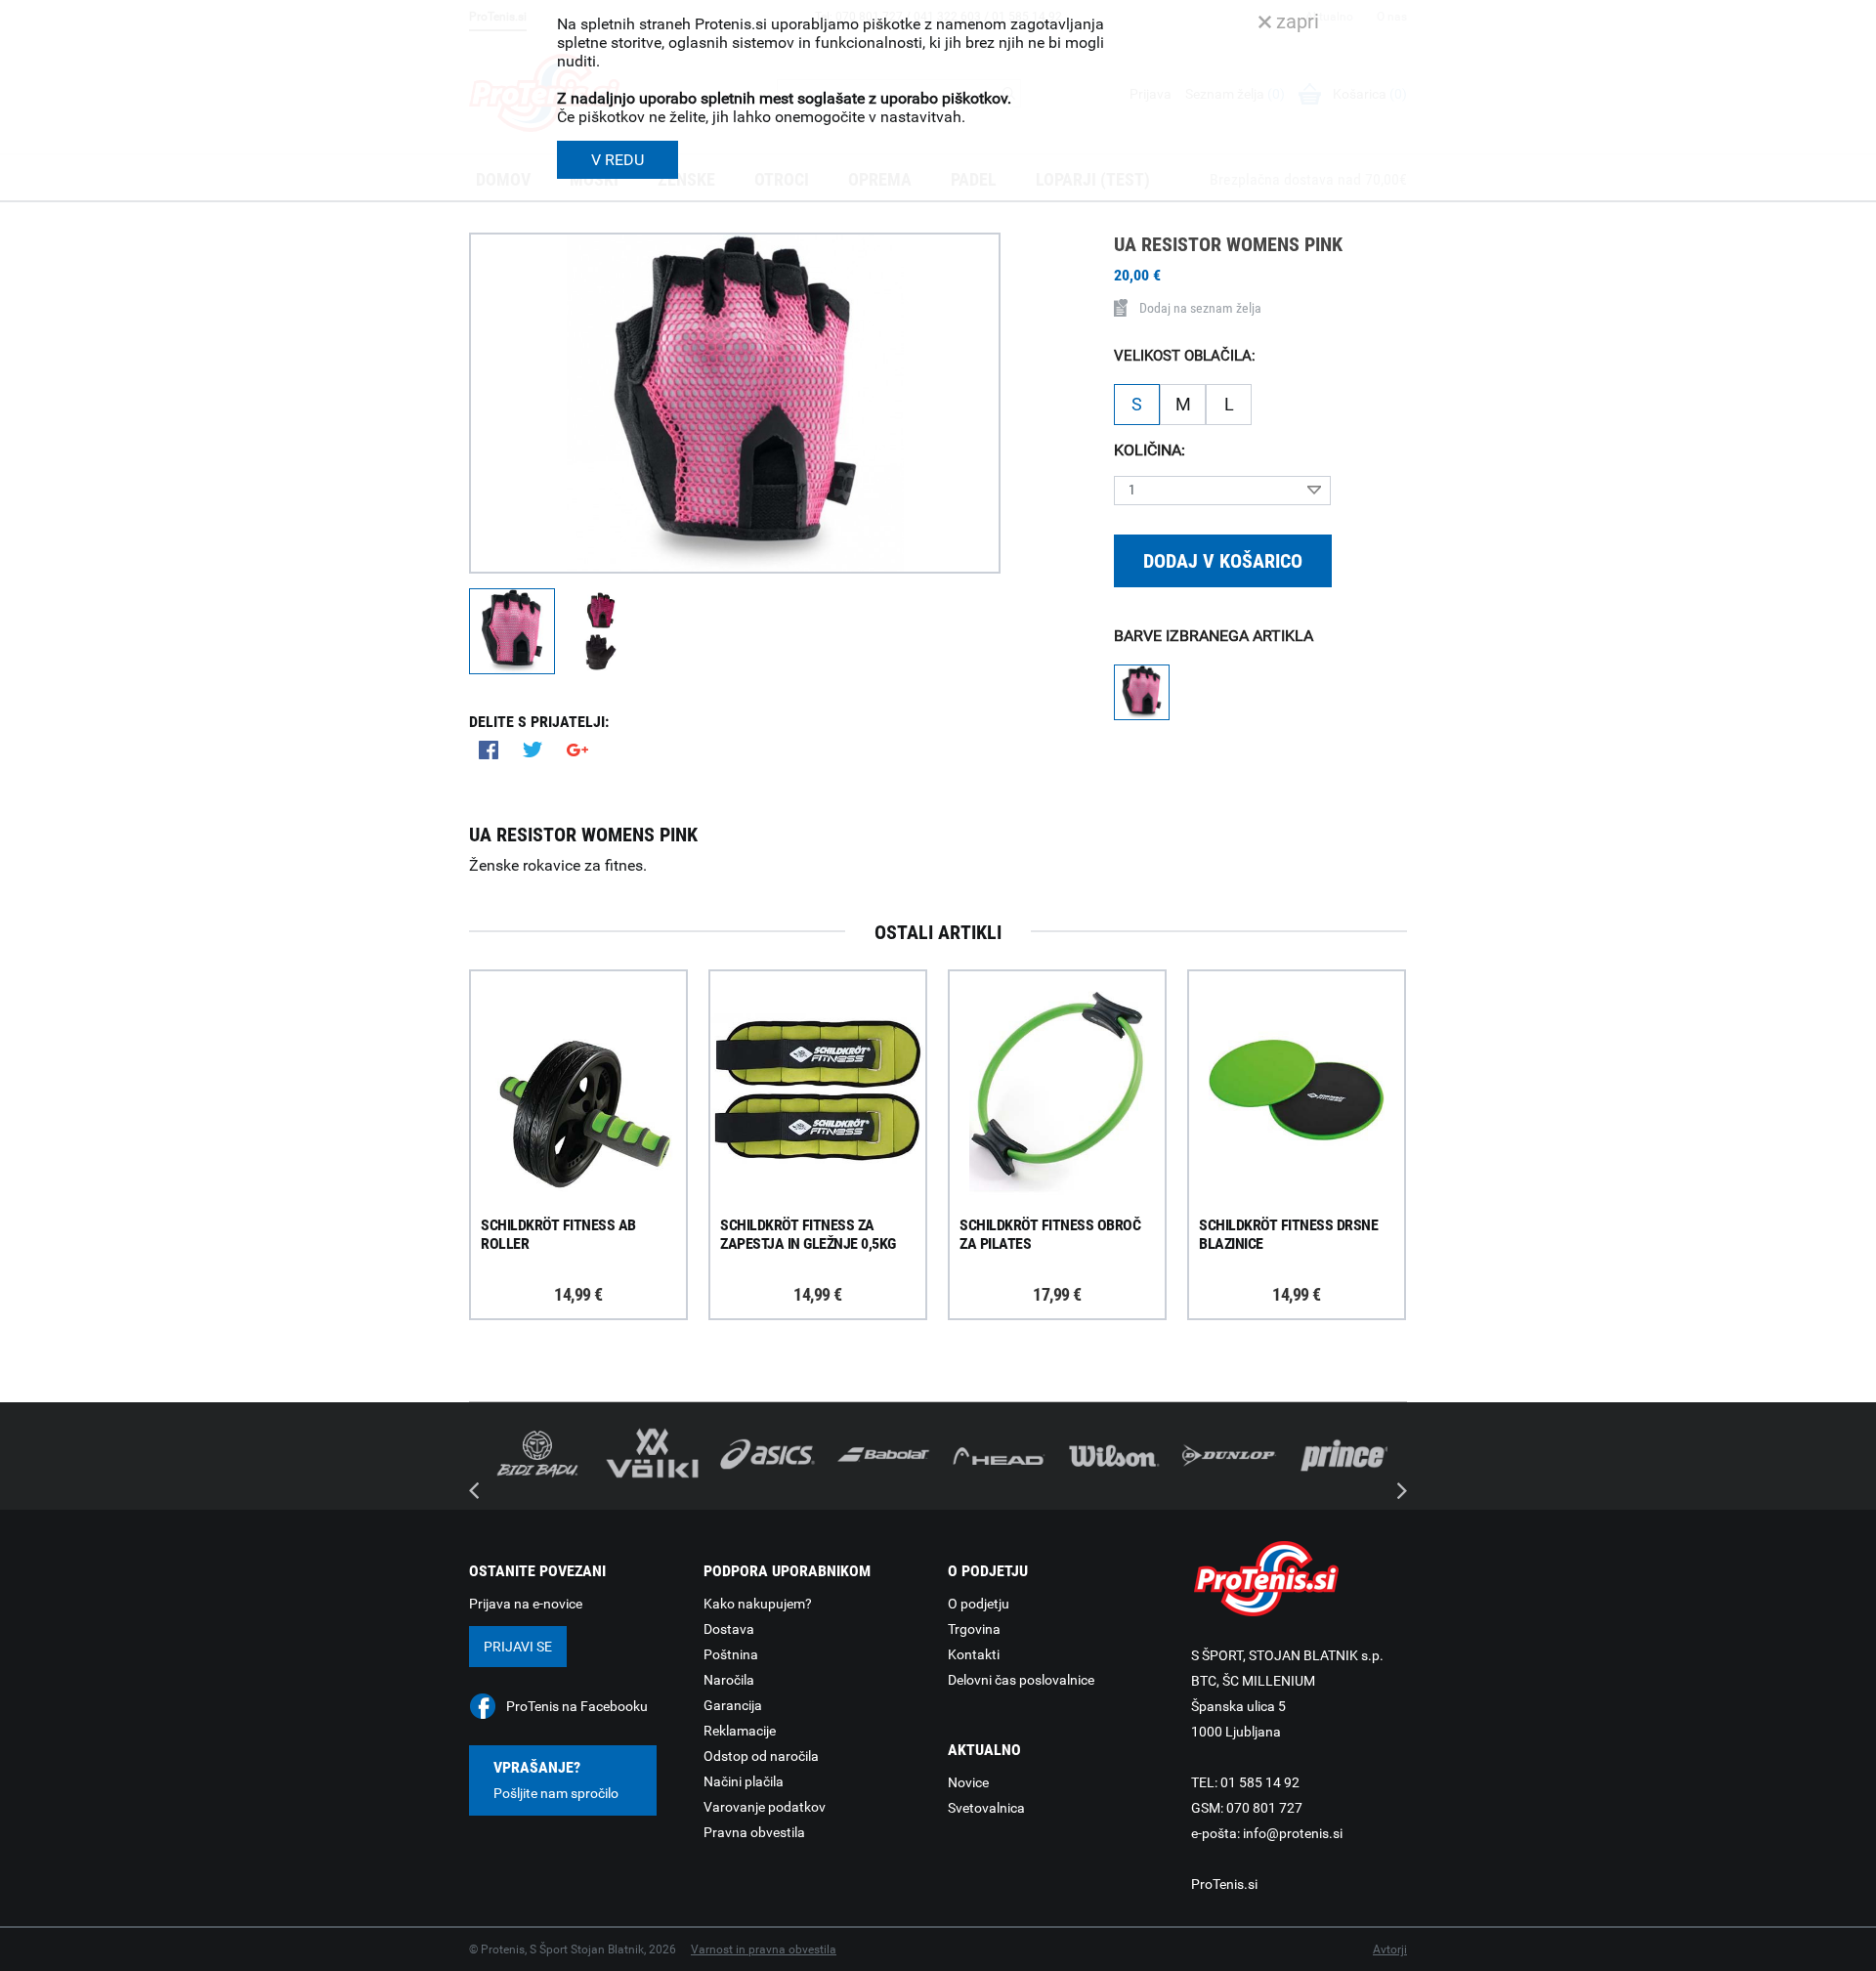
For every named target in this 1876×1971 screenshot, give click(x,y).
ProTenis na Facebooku (577, 1706)
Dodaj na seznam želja (1200, 308)
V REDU (618, 160)
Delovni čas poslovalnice (1021, 1680)
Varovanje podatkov (765, 1807)
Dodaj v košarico (1223, 561)
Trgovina (974, 1629)
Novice (968, 1782)
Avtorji (1390, 1950)
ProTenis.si (1224, 1884)
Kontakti (974, 1654)
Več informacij (593, 1034)
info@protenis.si (1293, 1833)
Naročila (729, 1680)
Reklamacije (740, 1731)
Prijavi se (518, 1647)
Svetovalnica (986, 1808)
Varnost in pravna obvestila (764, 1950)
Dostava (729, 1629)
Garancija (733, 1705)
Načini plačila (744, 1781)
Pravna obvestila (754, 1832)
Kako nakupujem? (758, 1604)
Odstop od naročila (761, 1756)
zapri (1295, 21)
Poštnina (731, 1654)
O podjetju (979, 1604)
